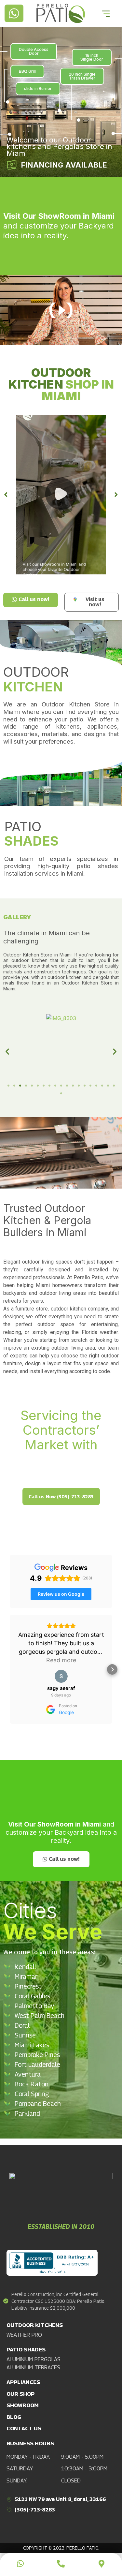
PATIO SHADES (26, 2349)
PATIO (31, 834)
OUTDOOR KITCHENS (35, 2325)
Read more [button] (61, 1660)
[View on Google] (61, 1676)
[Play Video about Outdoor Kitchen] (61, 495)
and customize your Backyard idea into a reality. (59, 226)
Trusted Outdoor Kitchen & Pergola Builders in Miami (47, 1220)
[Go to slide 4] (26, 1086)
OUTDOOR (36, 679)
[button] (61, 495)
